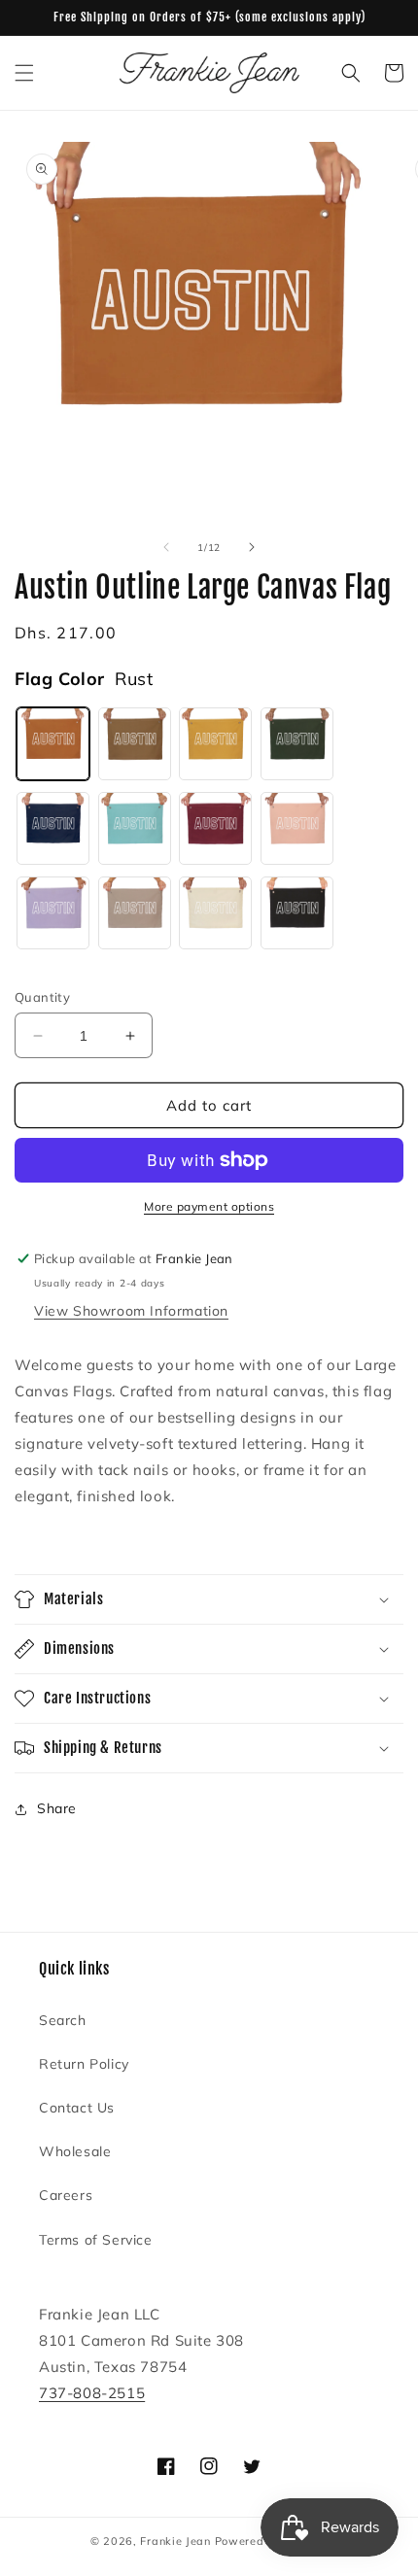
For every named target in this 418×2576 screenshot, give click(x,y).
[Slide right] (252, 547)
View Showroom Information (131, 1311)
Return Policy (84, 2064)
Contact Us (77, 2108)
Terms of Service (96, 2240)
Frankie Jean (175, 2541)
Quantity (42, 997)
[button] (24, 73)
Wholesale (75, 2151)
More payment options (209, 1206)
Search (63, 2020)
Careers (66, 2195)
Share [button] (57, 1808)
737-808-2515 (92, 2393)
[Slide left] (166, 547)
